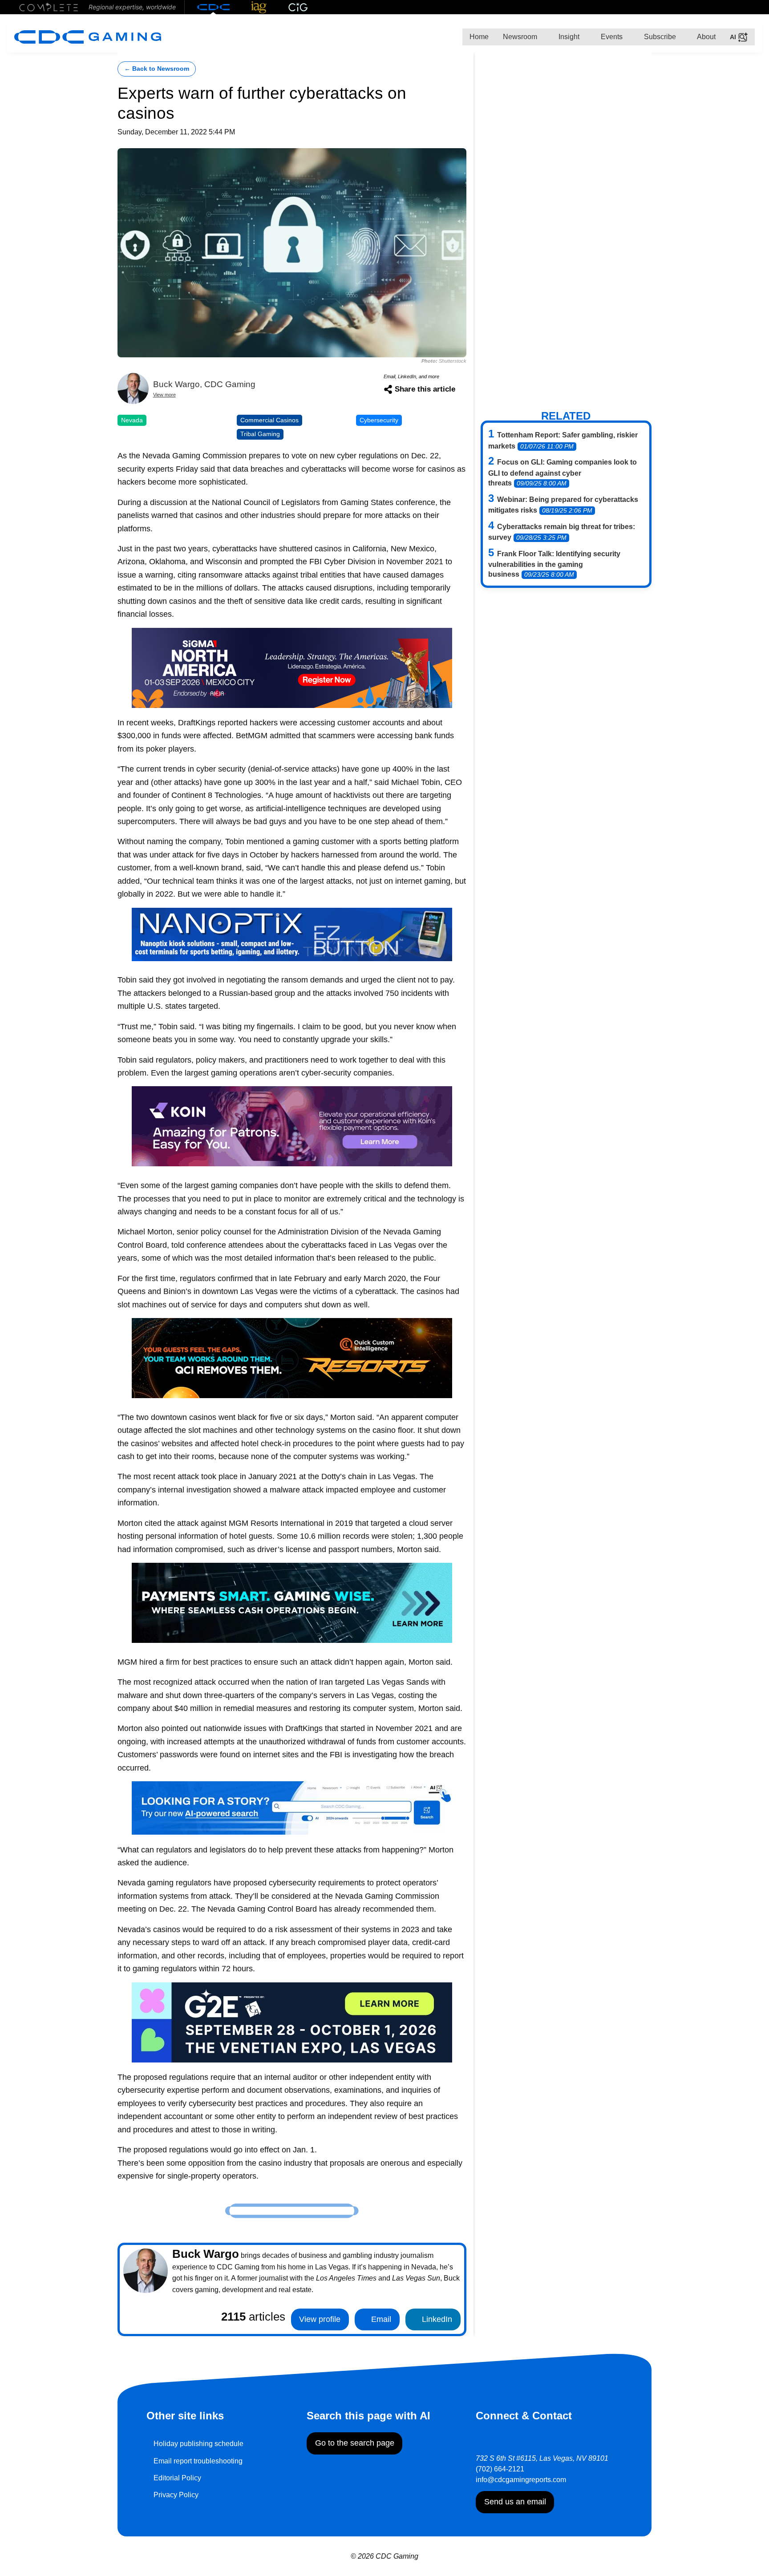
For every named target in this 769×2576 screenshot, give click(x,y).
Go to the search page (355, 2443)
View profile (320, 2319)
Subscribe (659, 37)
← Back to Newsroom (157, 69)
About (706, 37)
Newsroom (520, 37)
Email (380, 2319)
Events (611, 37)
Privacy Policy (176, 2495)
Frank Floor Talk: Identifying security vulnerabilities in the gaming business (554, 564)
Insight (568, 37)
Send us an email (515, 2502)
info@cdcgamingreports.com (521, 2480)
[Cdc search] (292, 1807)
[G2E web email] (292, 2021)
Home (479, 37)
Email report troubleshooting (198, 2461)
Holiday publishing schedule (198, 2444)
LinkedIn (436, 2319)
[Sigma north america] (292, 667)
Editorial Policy (177, 2478)
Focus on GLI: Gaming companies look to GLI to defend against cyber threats (563, 473)
